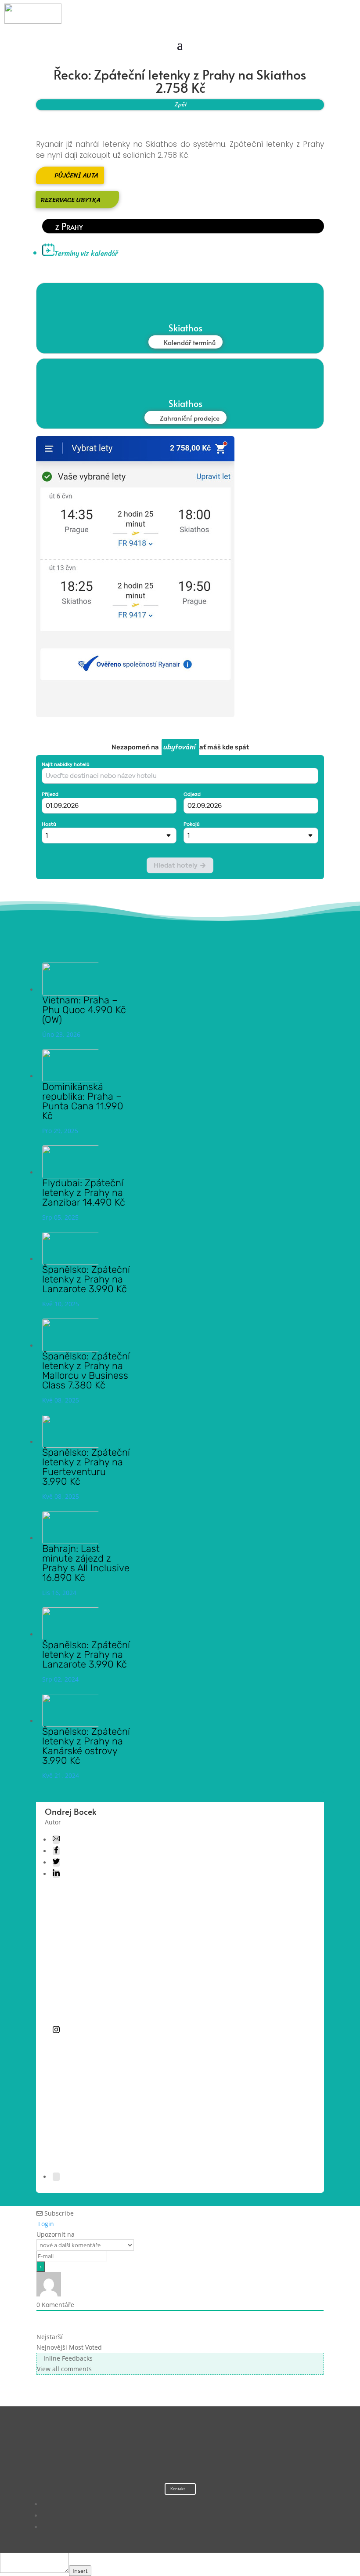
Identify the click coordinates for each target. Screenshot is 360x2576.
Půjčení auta (76, 175)
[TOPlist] (162, 2451)
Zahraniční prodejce (190, 418)
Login (45, 2224)
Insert (80, 2571)
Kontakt (178, 2489)
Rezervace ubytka (71, 200)
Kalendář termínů (190, 342)
